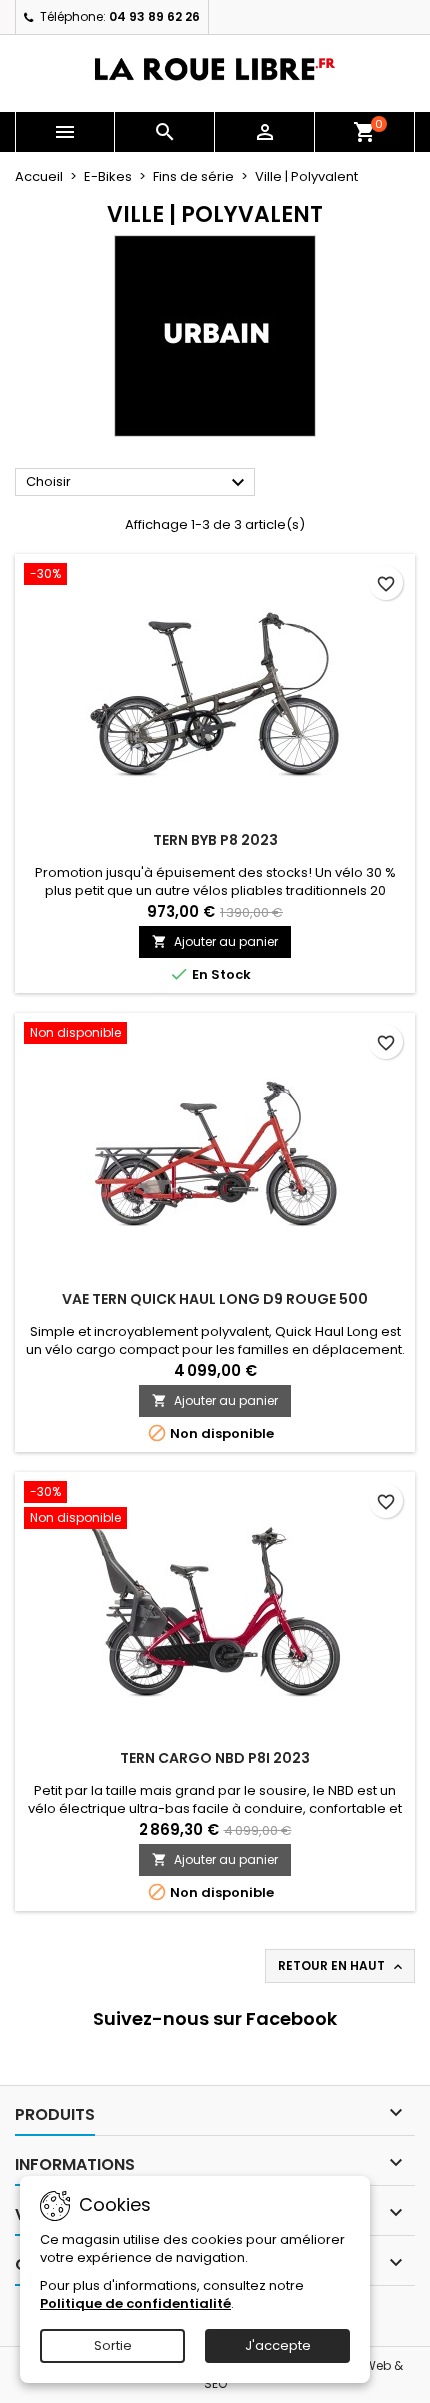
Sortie (113, 2345)
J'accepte (278, 2345)
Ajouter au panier (215, 941)
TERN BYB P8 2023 (215, 840)
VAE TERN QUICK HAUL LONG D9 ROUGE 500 (215, 1299)
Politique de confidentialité (135, 2303)
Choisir (138, 483)
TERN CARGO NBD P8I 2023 (215, 1758)
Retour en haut (342, 1966)
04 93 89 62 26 (154, 16)
